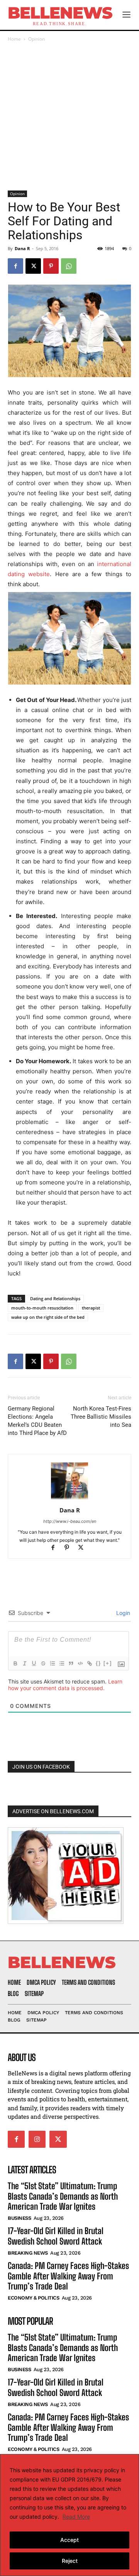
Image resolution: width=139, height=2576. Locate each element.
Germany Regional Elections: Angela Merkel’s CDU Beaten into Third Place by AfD (37, 1421)
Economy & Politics (33, 2298)
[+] (108, 1663)
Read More (76, 2517)
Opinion (36, 39)
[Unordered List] (61, 1663)
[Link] (89, 1663)
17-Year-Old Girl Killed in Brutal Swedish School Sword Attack (56, 2236)
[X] (33, 266)
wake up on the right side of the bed (48, 1317)
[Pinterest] (51, 266)
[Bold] (15, 1663)
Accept (69, 2540)
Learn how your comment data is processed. (65, 1685)
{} (98, 1663)
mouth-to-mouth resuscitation (42, 1308)
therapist (91, 1308)
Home (14, 39)
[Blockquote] (71, 1663)
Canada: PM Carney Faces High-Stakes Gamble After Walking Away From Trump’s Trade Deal (68, 2276)
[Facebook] (15, 266)
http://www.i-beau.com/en (70, 1521)
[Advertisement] (69, 117)
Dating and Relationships (55, 1298)
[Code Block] (80, 1663)
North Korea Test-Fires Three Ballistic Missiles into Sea (101, 1417)
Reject (70, 2561)
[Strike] (43, 1663)
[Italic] (24, 1663)
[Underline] (34, 1663)
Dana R (22, 248)
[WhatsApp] (69, 266)
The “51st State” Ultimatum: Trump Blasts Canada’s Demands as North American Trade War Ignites (63, 2196)
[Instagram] (37, 2139)
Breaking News (28, 2253)
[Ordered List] (52, 1663)
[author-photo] (69, 1499)
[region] (69, 2515)
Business (19, 2218)
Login (122, 1613)
